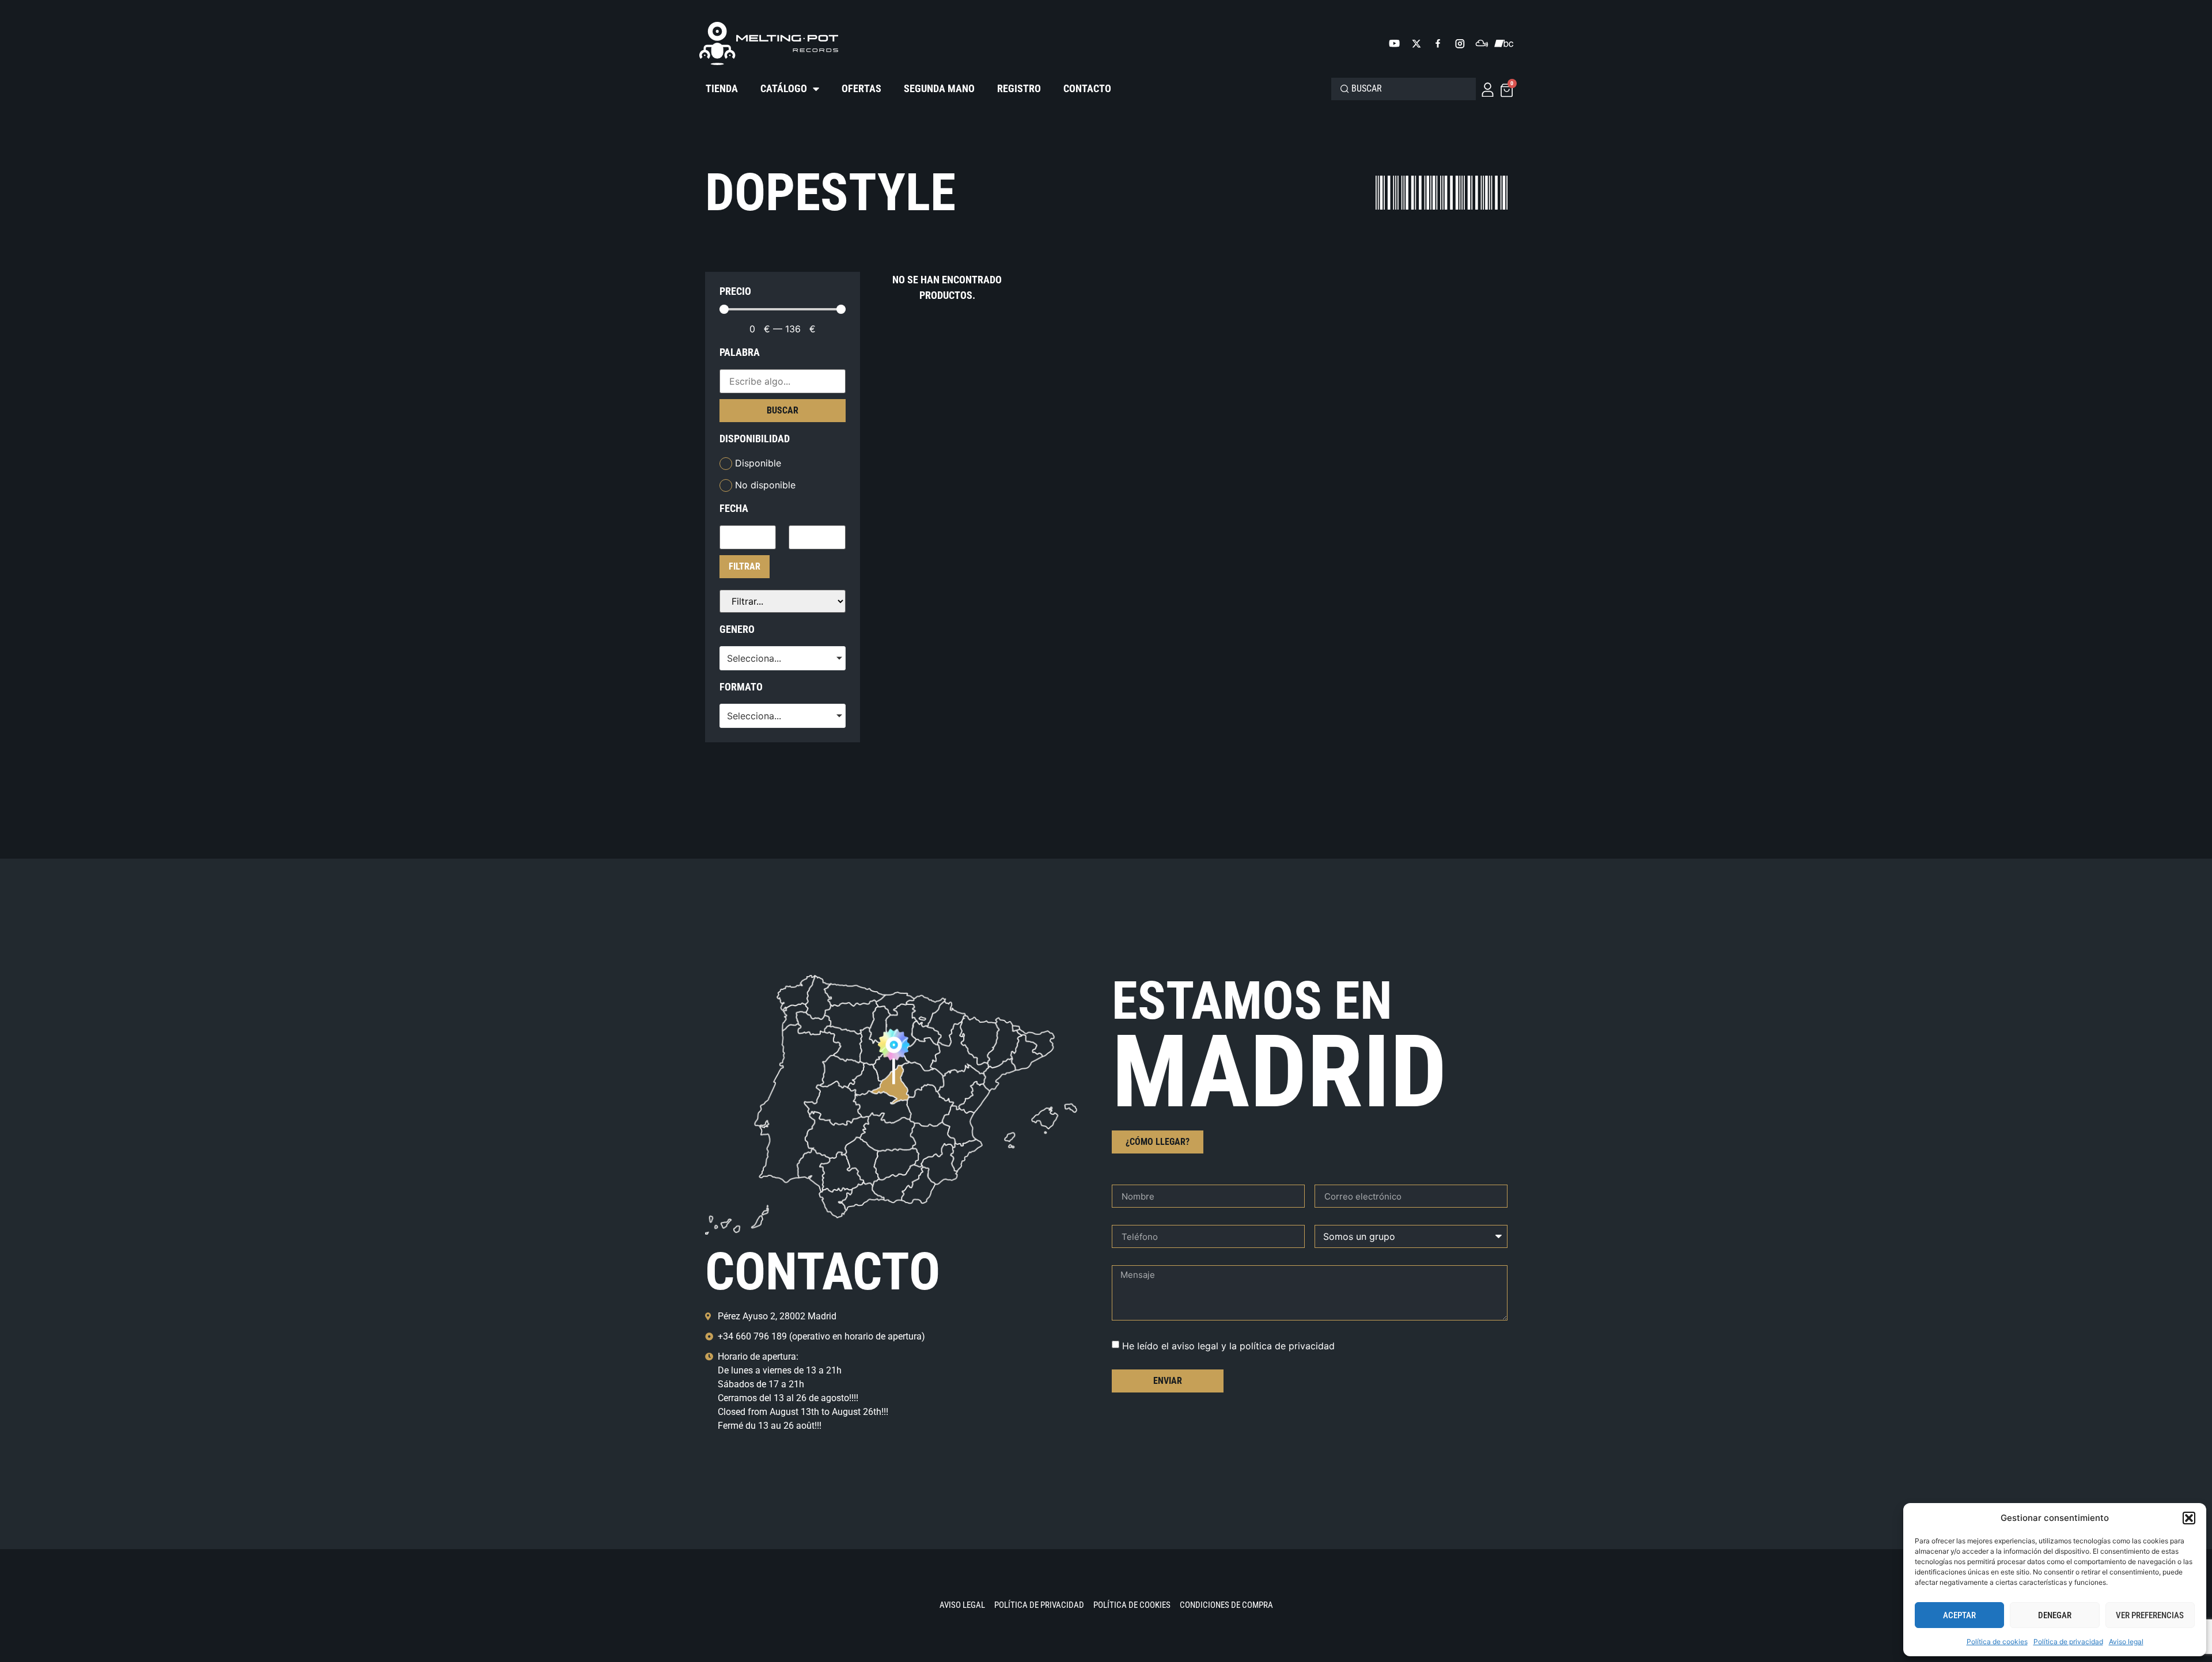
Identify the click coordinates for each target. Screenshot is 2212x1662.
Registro (1019, 88)
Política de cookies (1997, 1642)
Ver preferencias (2150, 1615)
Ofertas (861, 88)
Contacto (1087, 88)
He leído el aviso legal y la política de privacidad (1228, 1346)
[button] (2189, 1518)
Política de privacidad (2068, 1642)
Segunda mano (939, 88)
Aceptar (1959, 1615)
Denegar (2055, 1615)
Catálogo (784, 88)
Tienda (722, 88)
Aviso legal (2126, 1642)
